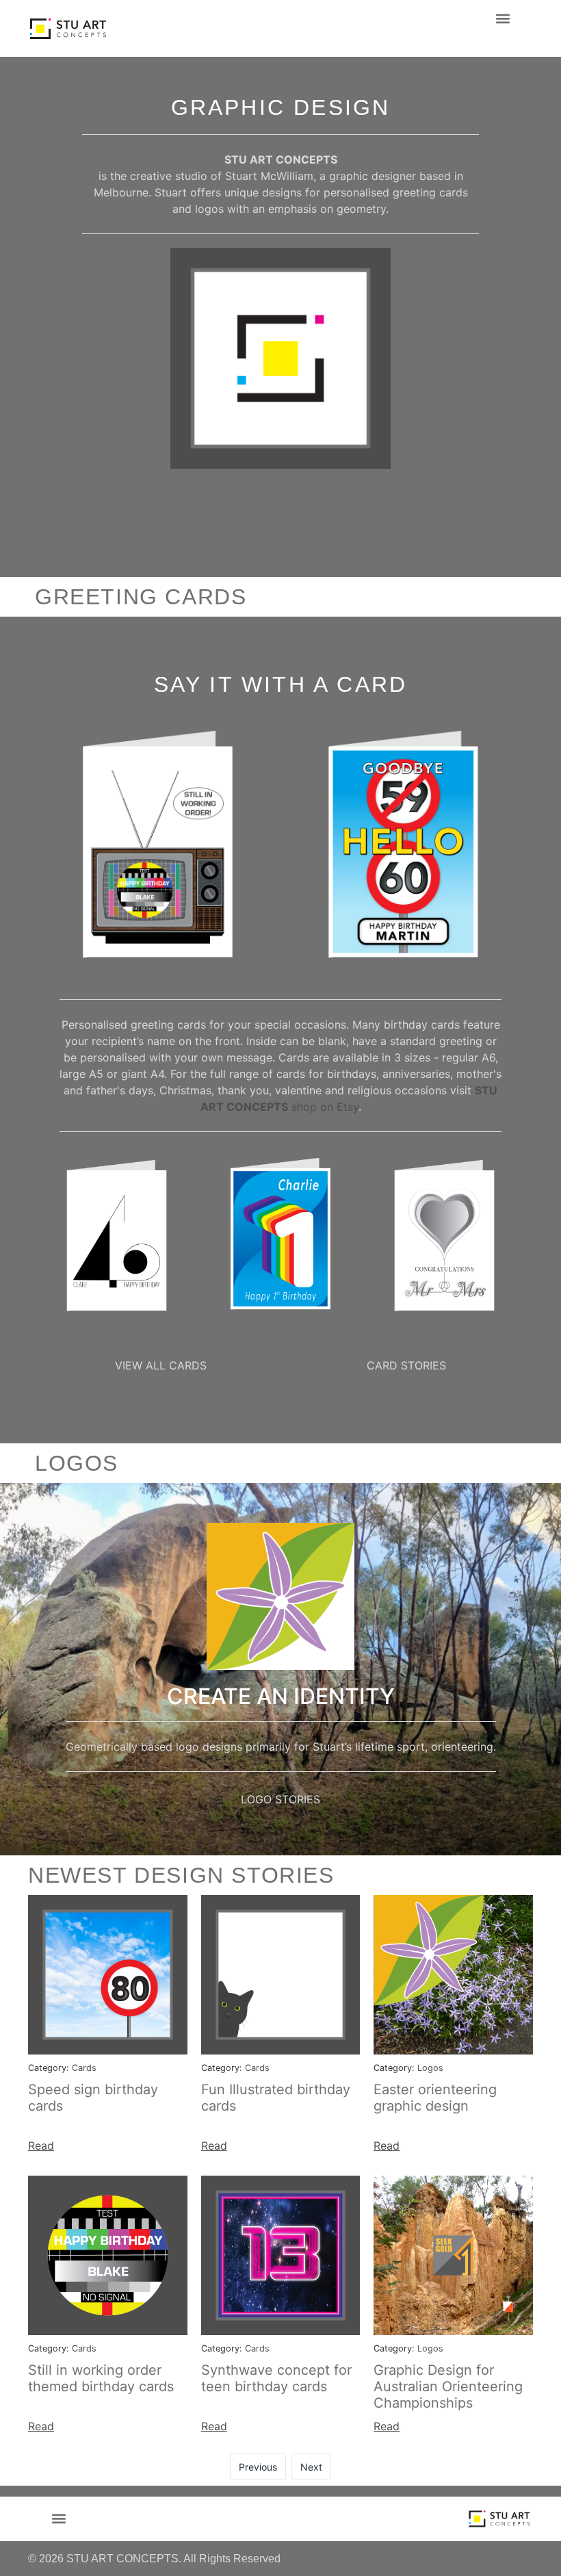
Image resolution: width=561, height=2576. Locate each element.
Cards (84, 2068)
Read (41, 2146)
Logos (430, 2068)
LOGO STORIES (280, 1799)
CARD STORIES (406, 1365)
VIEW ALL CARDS (161, 1365)
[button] (503, 18)
